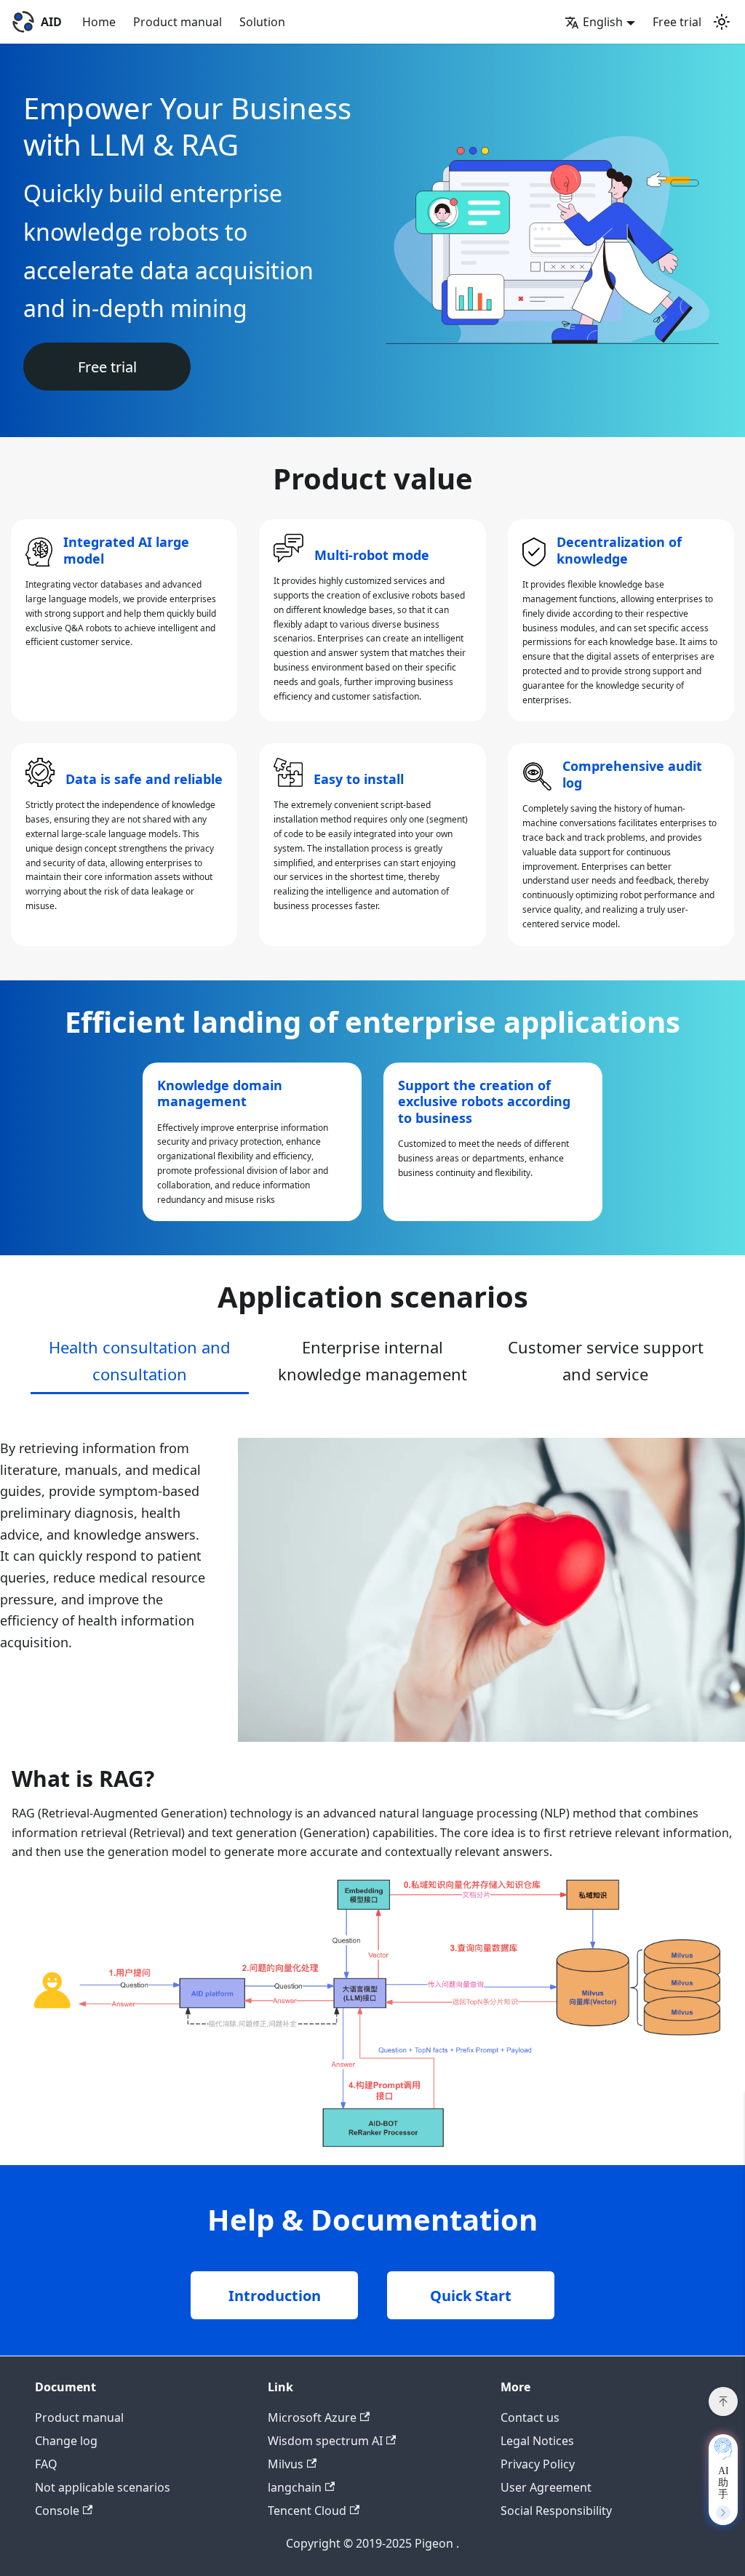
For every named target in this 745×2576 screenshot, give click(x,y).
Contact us (530, 2417)
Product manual (178, 22)
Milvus (286, 2464)
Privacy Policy (538, 2464)
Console (57, 2511)
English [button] (603, 22)
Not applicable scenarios (103, 2487)
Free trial (677, 22)
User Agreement (546, 2487)
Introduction (275, 2296)
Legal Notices (537, 2441)
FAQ (46, 2464)
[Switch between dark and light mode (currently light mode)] (722, 22)
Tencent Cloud (307, 2511)
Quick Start (471, 2296)
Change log (66, 2441)
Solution (262, 22)
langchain (295, 2487)
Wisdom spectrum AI (325, 2441)
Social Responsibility (556, 2511)
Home (99, 22)
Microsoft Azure (312, 2417)
